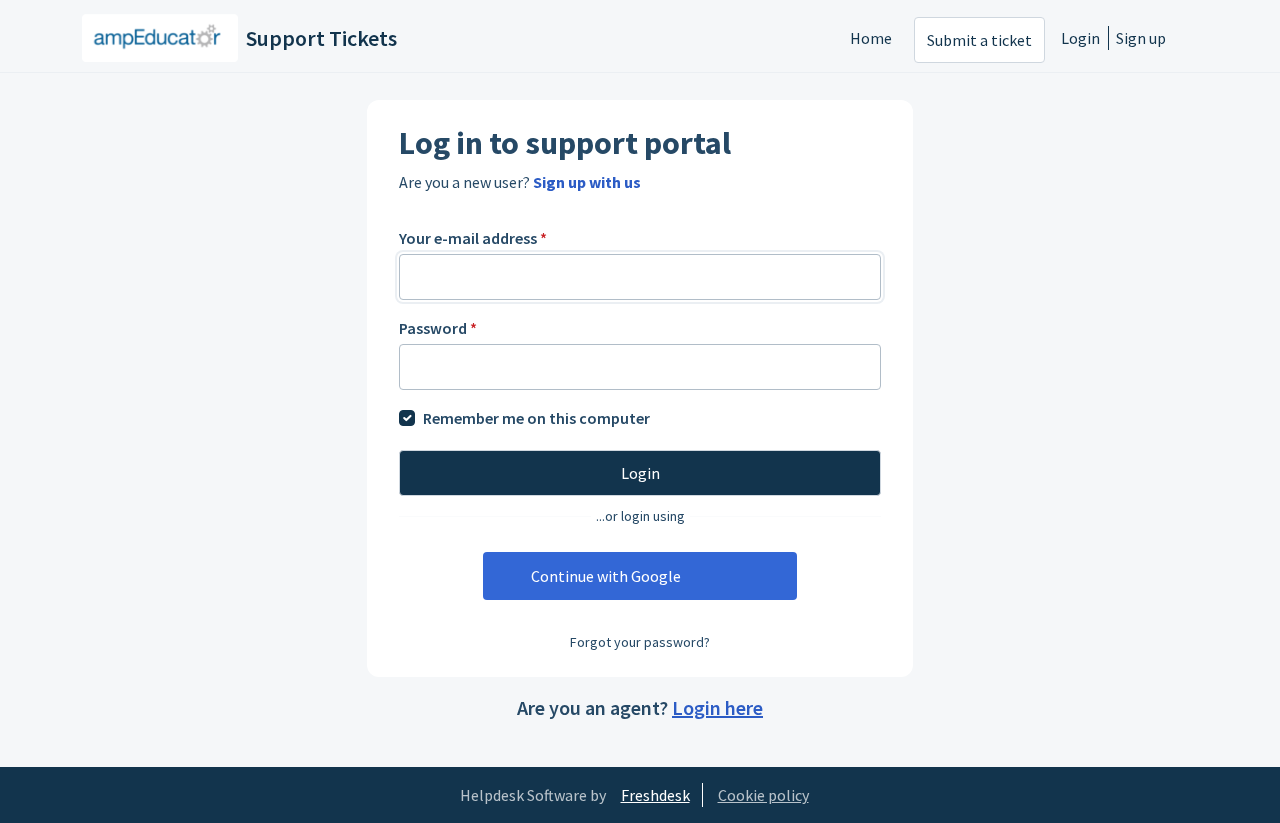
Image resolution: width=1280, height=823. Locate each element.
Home (871, 38)
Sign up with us (587, 182)
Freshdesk (655, 795)
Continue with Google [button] (606, 576)
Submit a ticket (979, 40)
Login (1080, 38)
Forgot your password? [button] (640, 642)
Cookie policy (763, 795)
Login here (717, 707)
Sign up (1141, 38)
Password (438, 328)
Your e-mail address (473, 238)
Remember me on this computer (536, 418)
